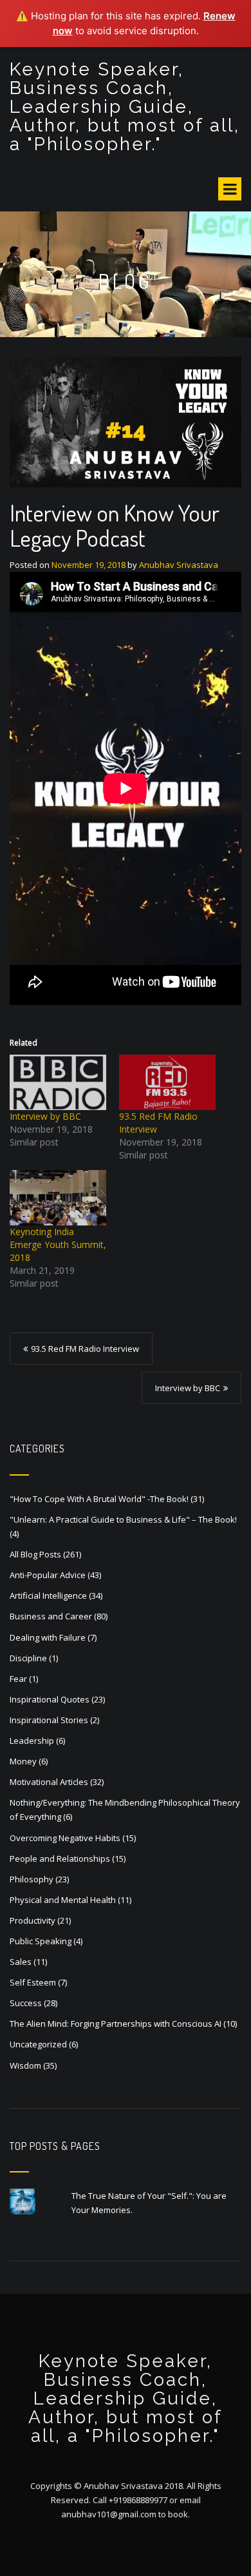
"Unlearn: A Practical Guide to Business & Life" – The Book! (123, 1519)
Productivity (33, 1920)
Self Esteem (33, 1982)
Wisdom (25, 2065)
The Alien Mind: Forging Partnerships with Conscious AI (116, 2024)
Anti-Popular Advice (48, 1575)
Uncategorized (38, 2044)
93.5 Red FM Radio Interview (85, 1349)
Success (26, 2003)
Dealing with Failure (48, 1637)
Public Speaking (41, 1941)
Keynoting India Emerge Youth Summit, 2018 (58, 1244)
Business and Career (51, 1616)
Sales (21, 1962)
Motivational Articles (49, 1782)
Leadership (32, 1741)
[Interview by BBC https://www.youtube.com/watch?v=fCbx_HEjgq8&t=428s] (58, 1082)
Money (23, 1761)
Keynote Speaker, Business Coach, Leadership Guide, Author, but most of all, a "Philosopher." (125, 107)
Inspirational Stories (49, 1720)
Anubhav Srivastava (179, 565)
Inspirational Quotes (50, 1699)
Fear (18, 1679)
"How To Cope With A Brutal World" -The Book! (99, 1499)
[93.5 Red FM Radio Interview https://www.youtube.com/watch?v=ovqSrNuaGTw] (167, 1082)
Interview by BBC (45, 1116)
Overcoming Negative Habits (65, 1838)
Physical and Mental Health (63, 1900)
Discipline (28, 1658)
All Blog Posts (35, 1554)
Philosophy (32, 1879)
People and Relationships (60, 1859)
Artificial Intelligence (48, 1595)
